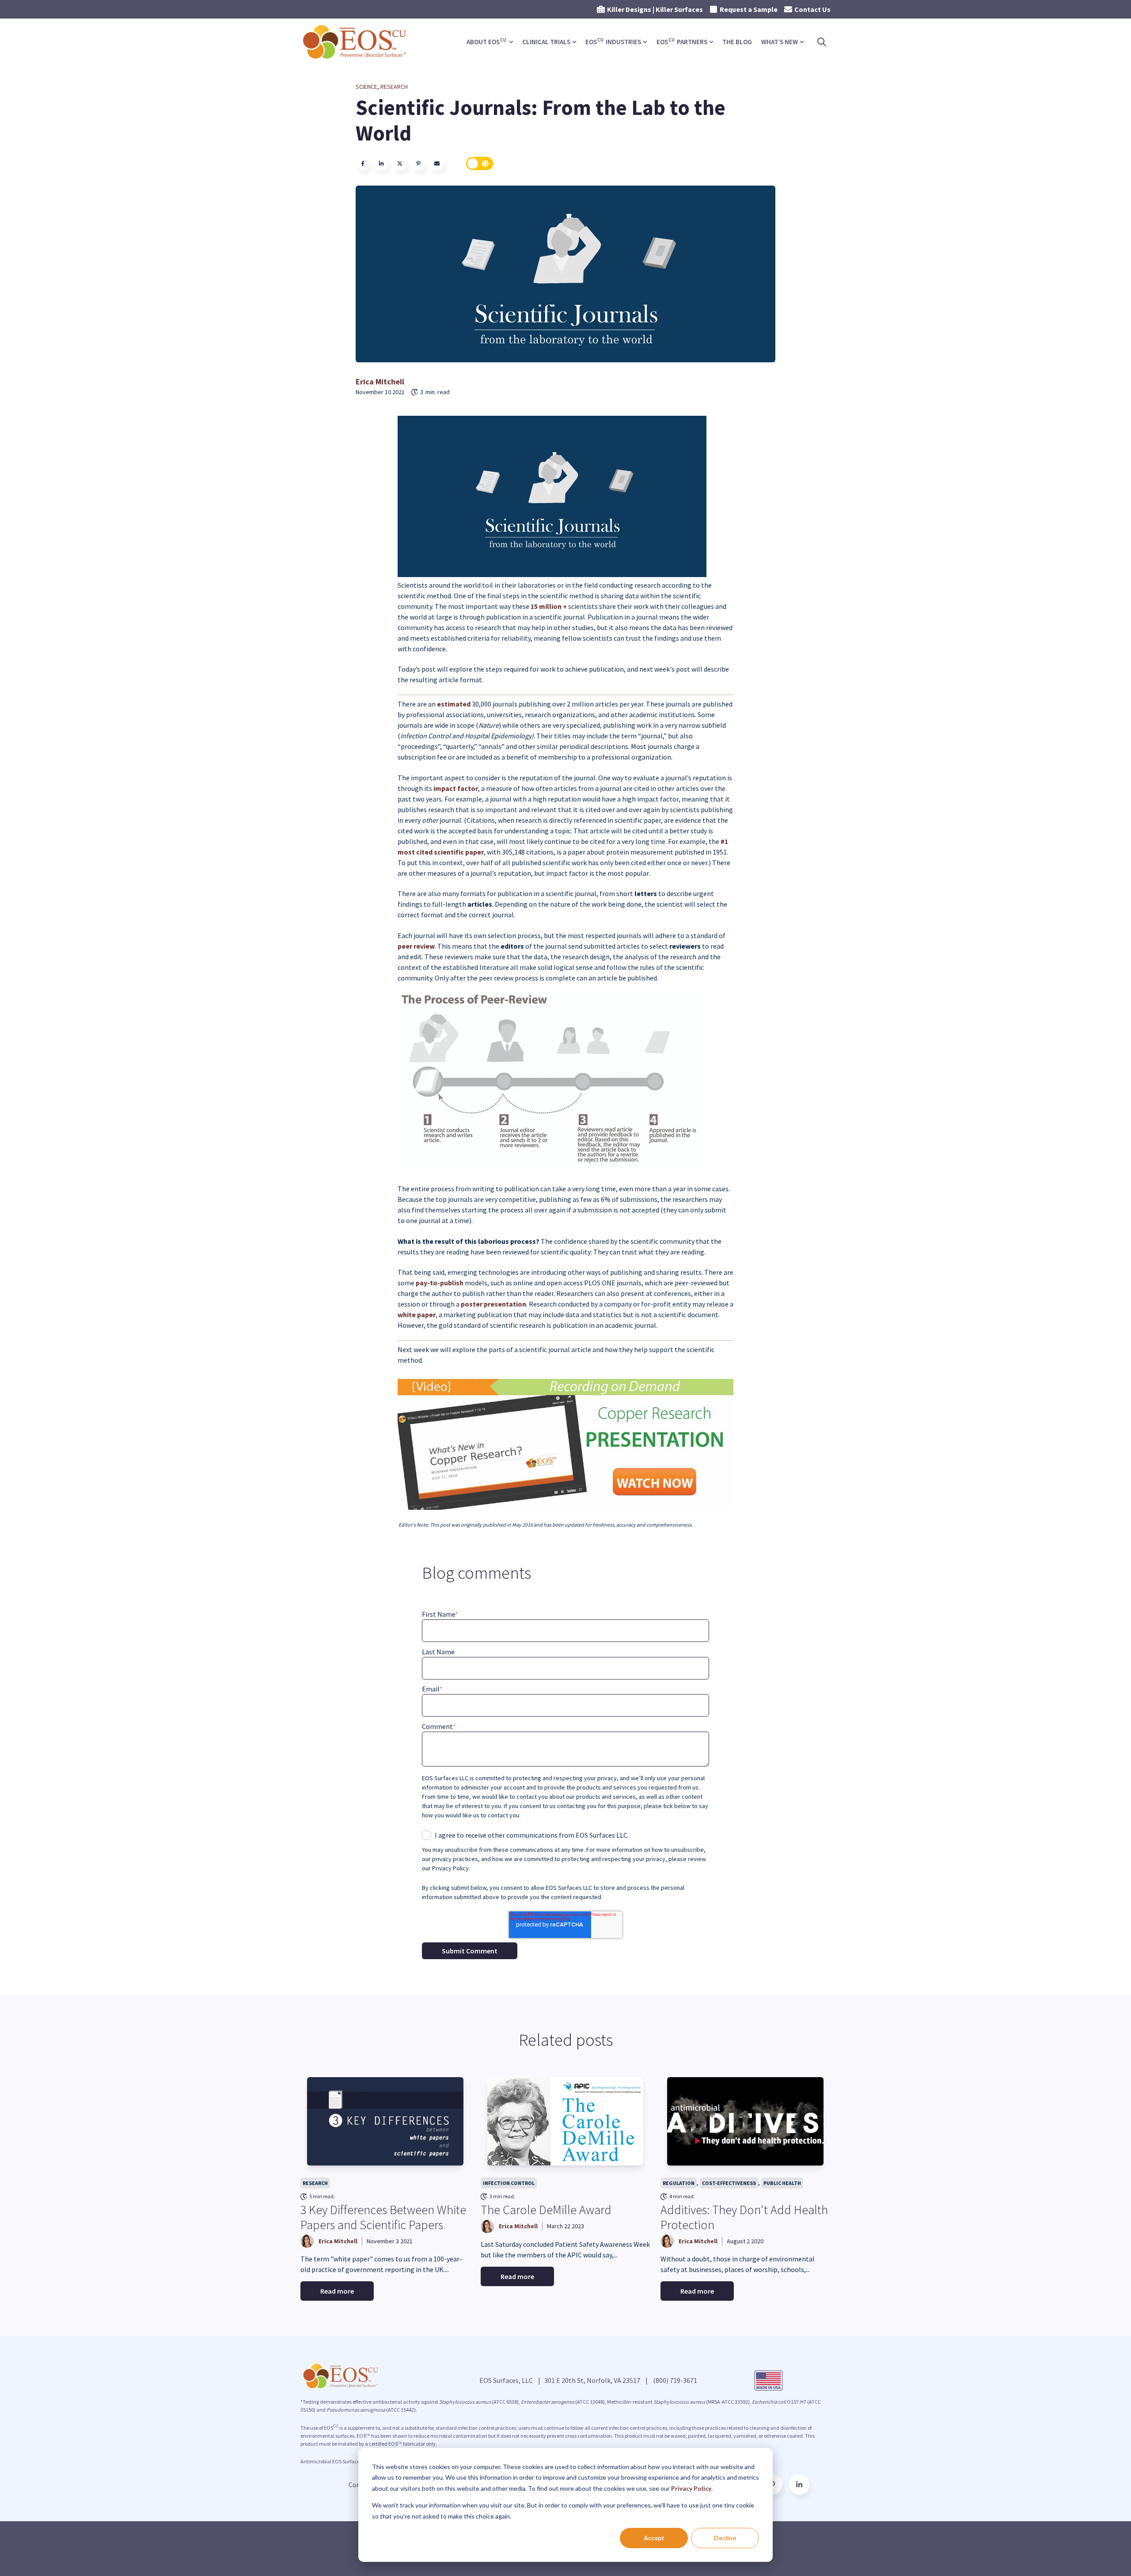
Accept (654, 2538)
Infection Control (509, 2183)
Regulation (679, 2183)
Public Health (782, 2183)
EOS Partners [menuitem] (682, 41)
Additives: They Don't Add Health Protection (744, 2217)
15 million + (549, 606)
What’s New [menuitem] (780, 42)
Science (366, 87)
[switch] (480, 163)
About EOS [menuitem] (486, 41)
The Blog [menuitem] (737, 42)
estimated (454, 704)
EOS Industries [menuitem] (613, 41)
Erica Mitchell (380, 382)
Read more (337, 2291)
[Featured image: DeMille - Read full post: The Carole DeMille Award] (565, 2121)
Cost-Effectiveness (729, 2183)
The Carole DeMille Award (546, 2210)
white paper (417, 1315)
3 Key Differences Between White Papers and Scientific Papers (383, 2217)
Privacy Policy (691, 2488)
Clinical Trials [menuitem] (546, 42)
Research (394, 87)
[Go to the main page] (356, 42)
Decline (725, 2538)
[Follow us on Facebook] (799, 2485)
